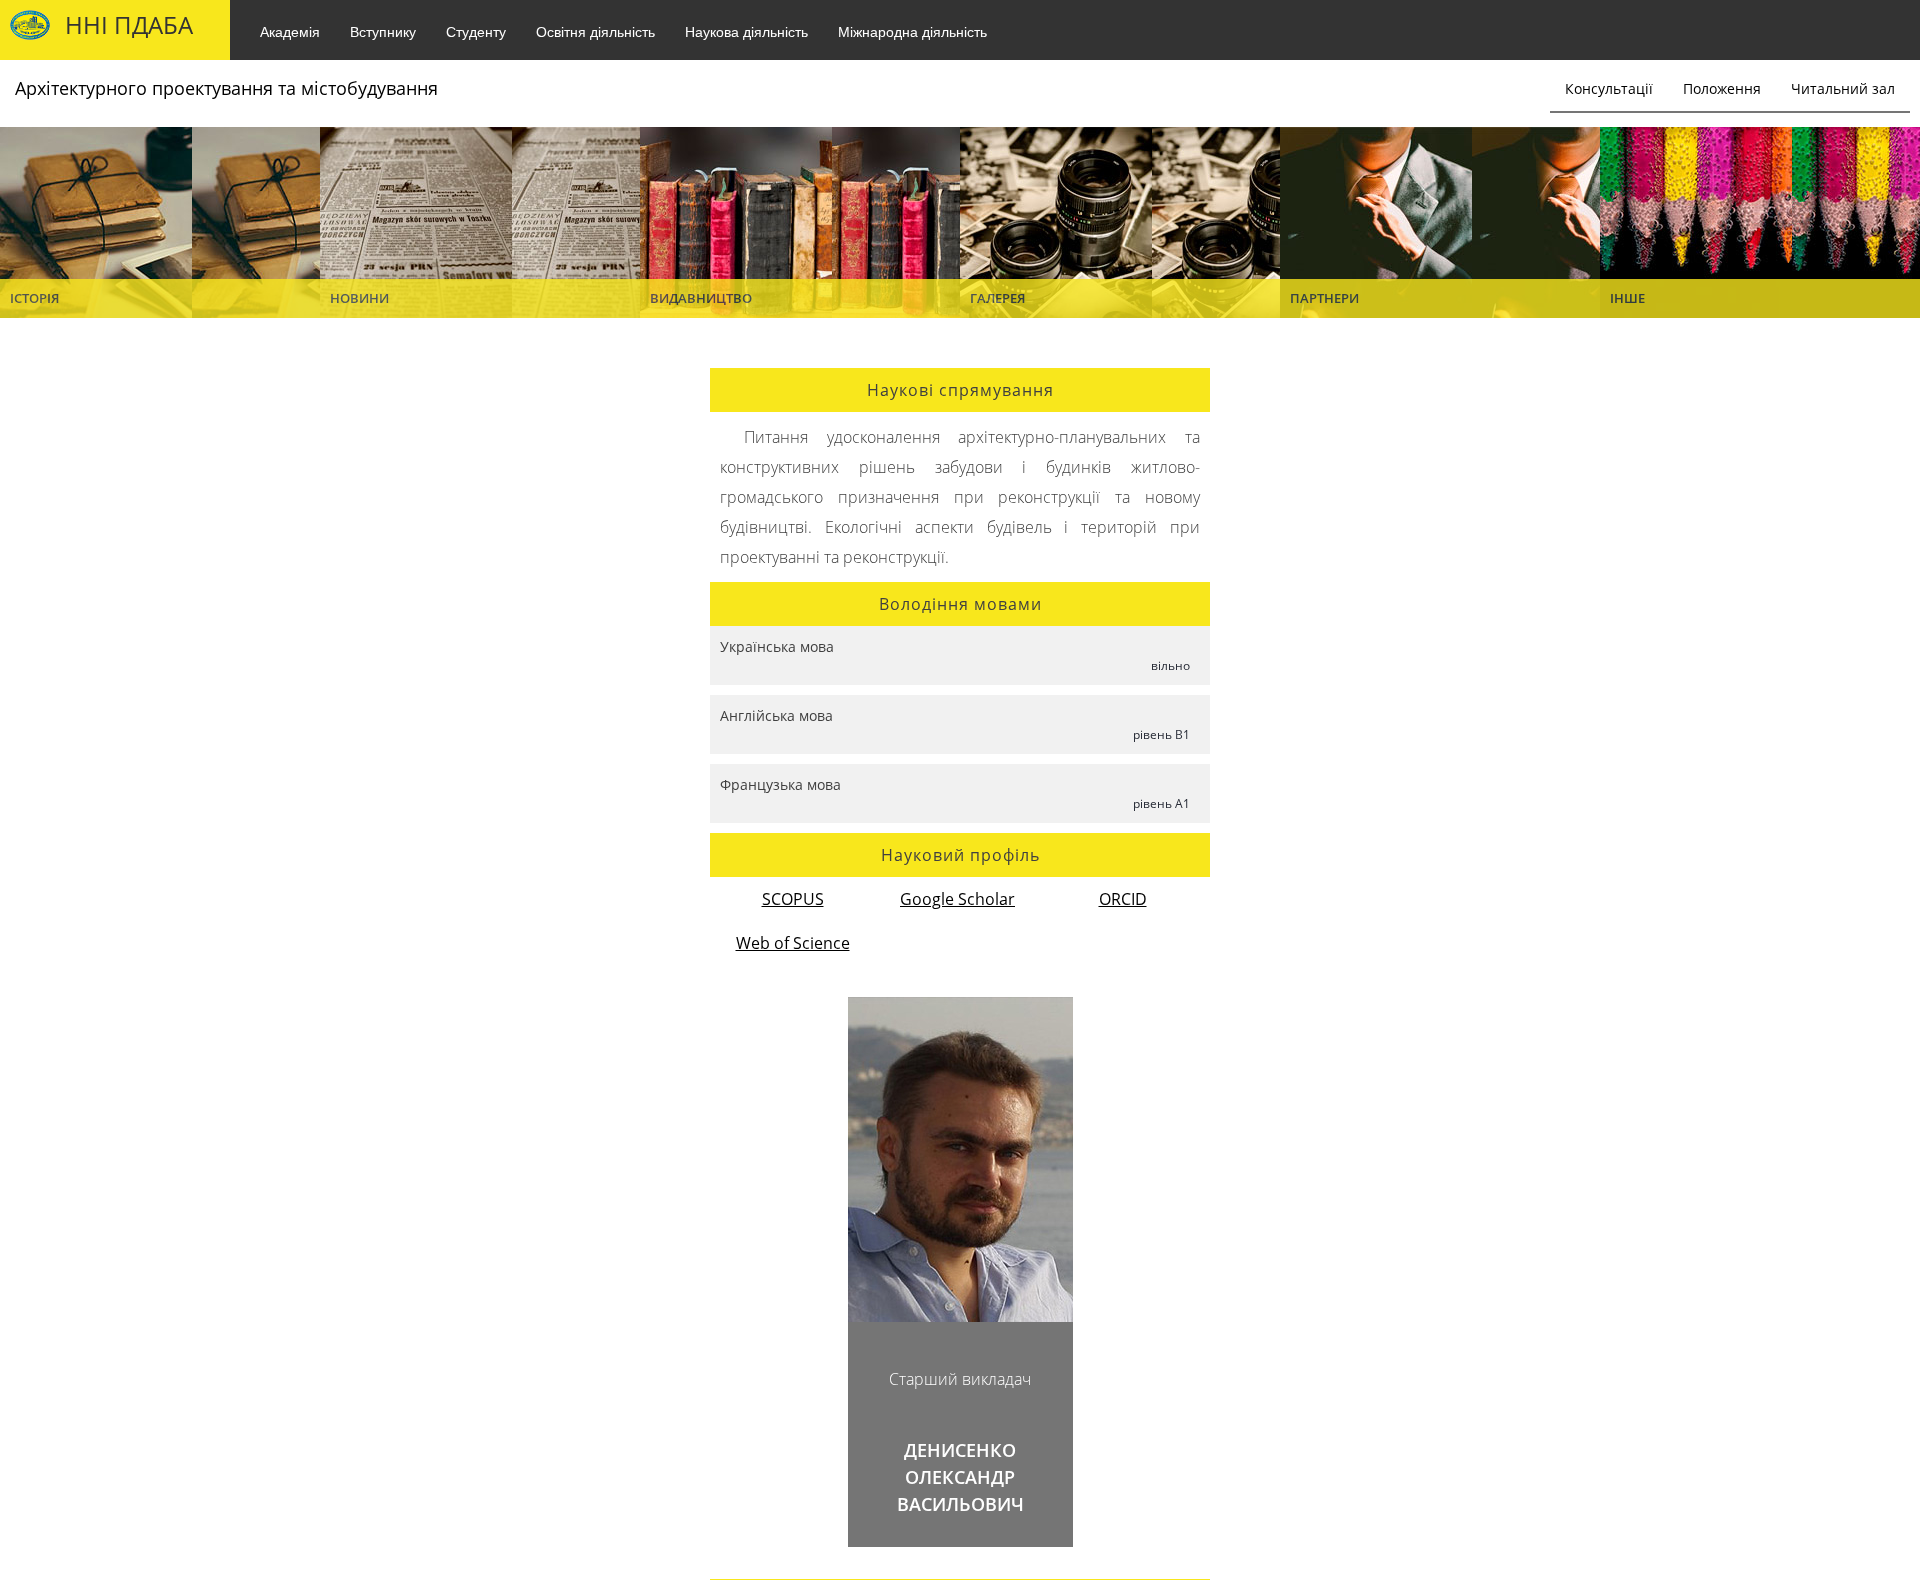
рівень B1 (1161, 734)
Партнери (1324, 298)
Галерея (997, 298)
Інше (1627, 298)
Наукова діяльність (746, 31)
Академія (290, 31)
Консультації (1609, 88)
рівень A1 (1161, 803)
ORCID (1123, 899)
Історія (34, 298)
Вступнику (383, 31)
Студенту (476, 31)
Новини (359, 298)
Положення (1722, 88)
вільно (1170, 665)
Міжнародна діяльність (912, 31)
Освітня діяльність (595, 31)
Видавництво (701, 298)
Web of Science (793, 943)
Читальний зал (1843, 88)
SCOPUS (793, 899)
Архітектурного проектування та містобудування (226, 88)
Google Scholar (957, 899)
